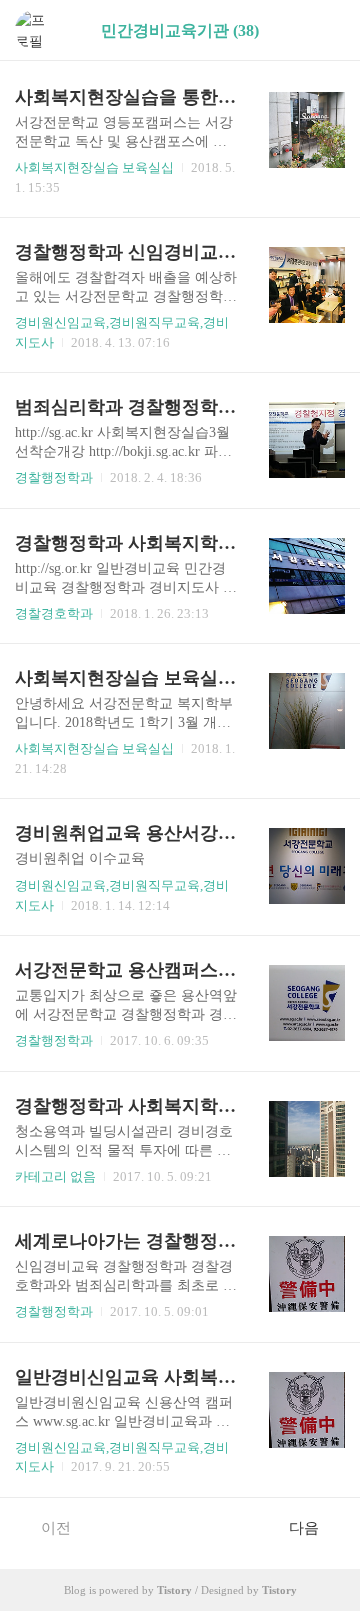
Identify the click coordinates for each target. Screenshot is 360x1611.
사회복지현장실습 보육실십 (94, 167)
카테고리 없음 (55, 1176)
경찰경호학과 (54, 613)
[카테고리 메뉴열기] (325, 30)
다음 (304, 1528)
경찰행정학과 (54, 477)
